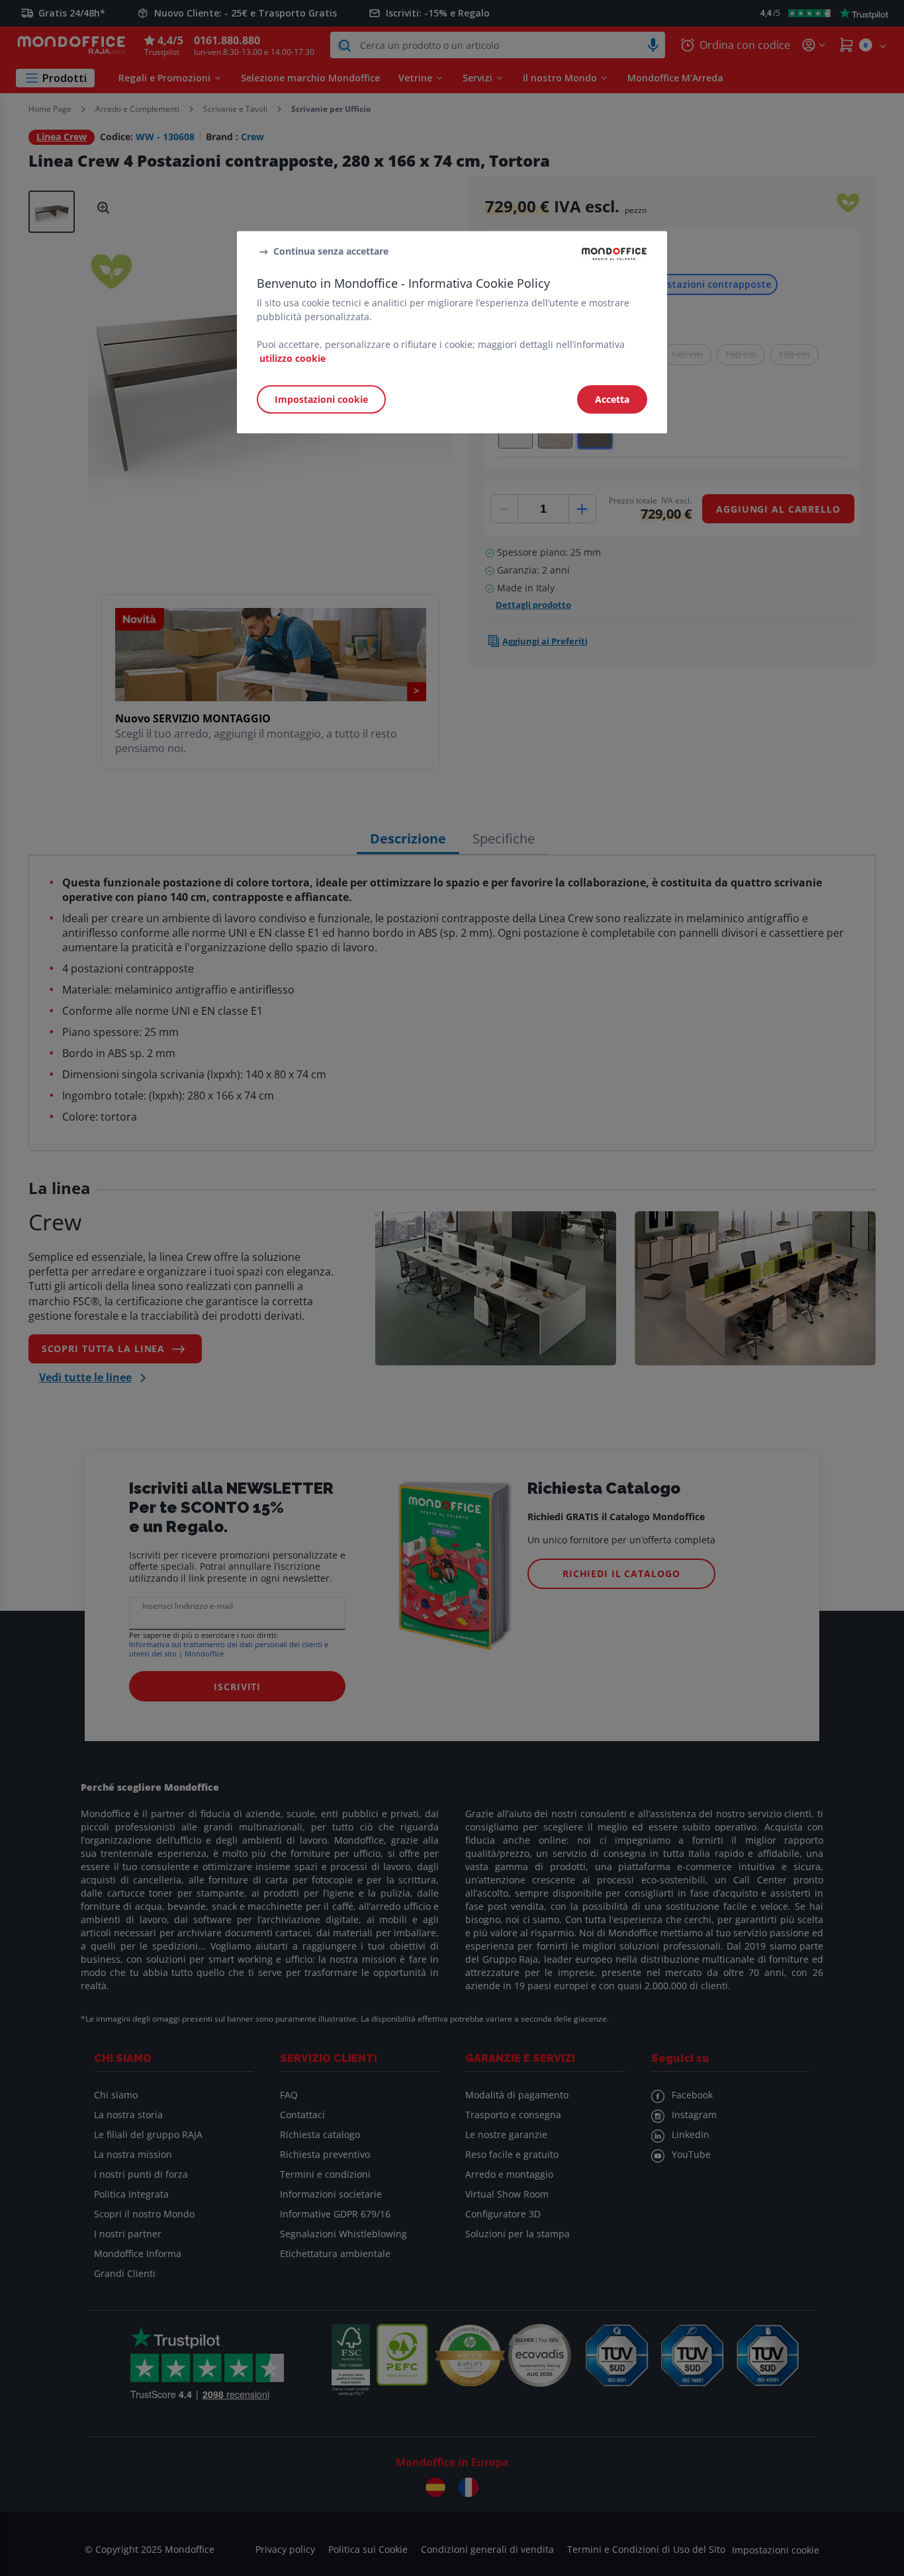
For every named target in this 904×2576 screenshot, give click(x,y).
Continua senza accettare (331, 251)
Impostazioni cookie (321, 400)
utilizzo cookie (293, 359)
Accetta (612, 400)
